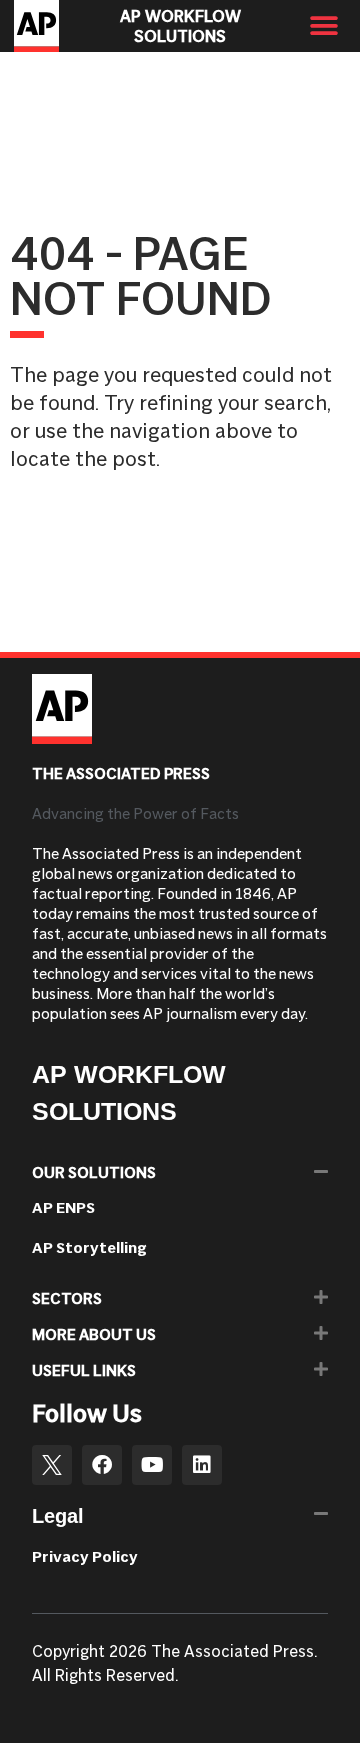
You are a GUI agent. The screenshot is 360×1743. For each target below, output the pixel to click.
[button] (324, 26)
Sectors (67, 1298)
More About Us (94, 1334)
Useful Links (84, 1370)
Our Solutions (94, 1172)
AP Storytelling (89, 1247)
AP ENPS (63, 1207)
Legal (58, 1516)
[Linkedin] (202, 1465)
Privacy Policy (85, 1556)
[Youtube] (152, 1465)
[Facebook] (102, 1465)
